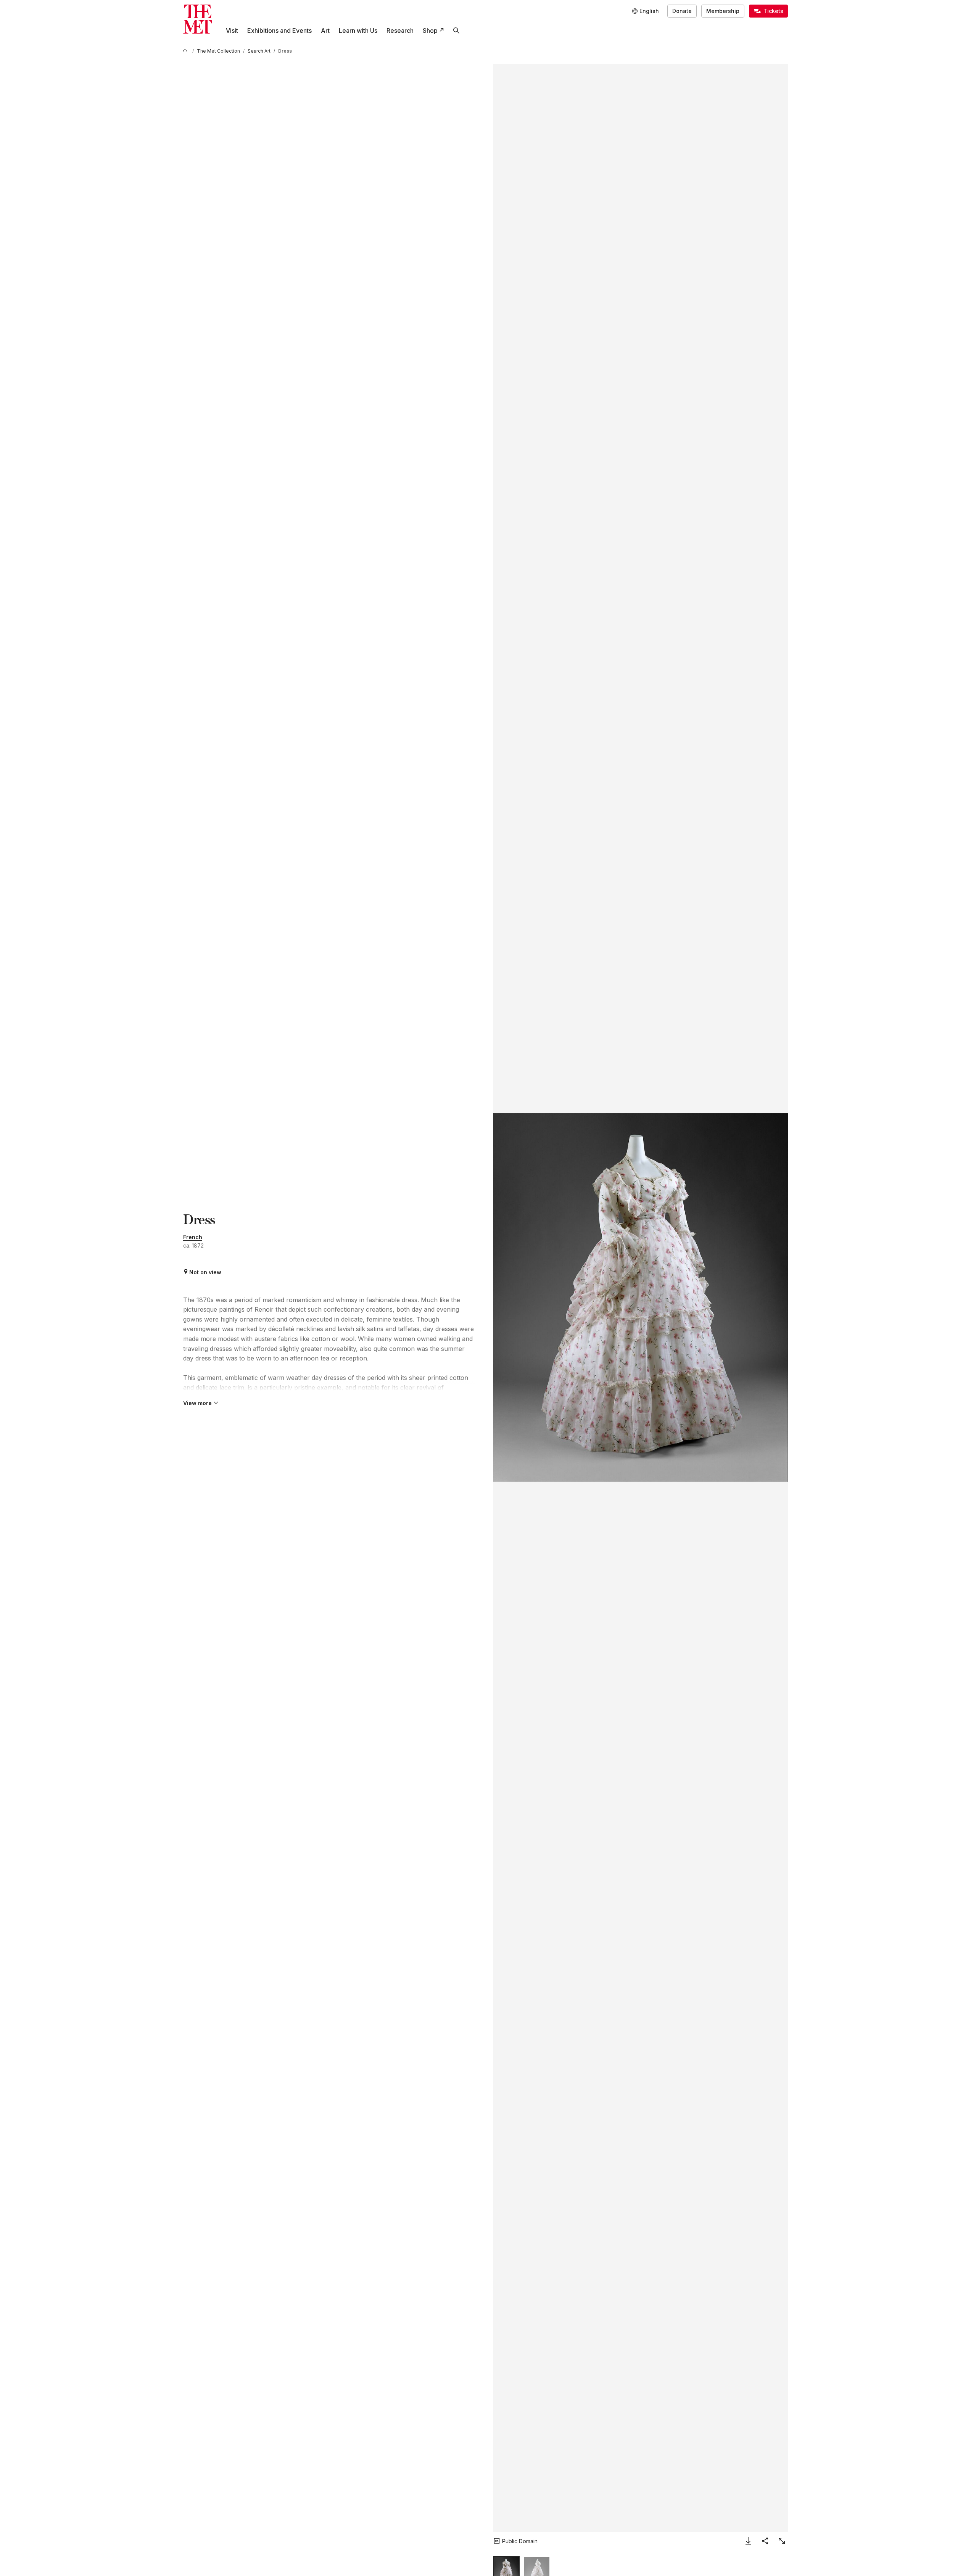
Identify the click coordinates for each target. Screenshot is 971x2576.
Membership (723, 11)
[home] (186, 51)
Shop (430, 31)
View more (197, 1403)
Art (325, 31)
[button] (641, 1298)
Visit (232, 31)
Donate (682, 11)
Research (400, 31)
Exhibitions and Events (279, 31)
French (193, 1237)
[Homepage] (198, 19)
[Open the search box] (456, 31)
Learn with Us (358, 31)
